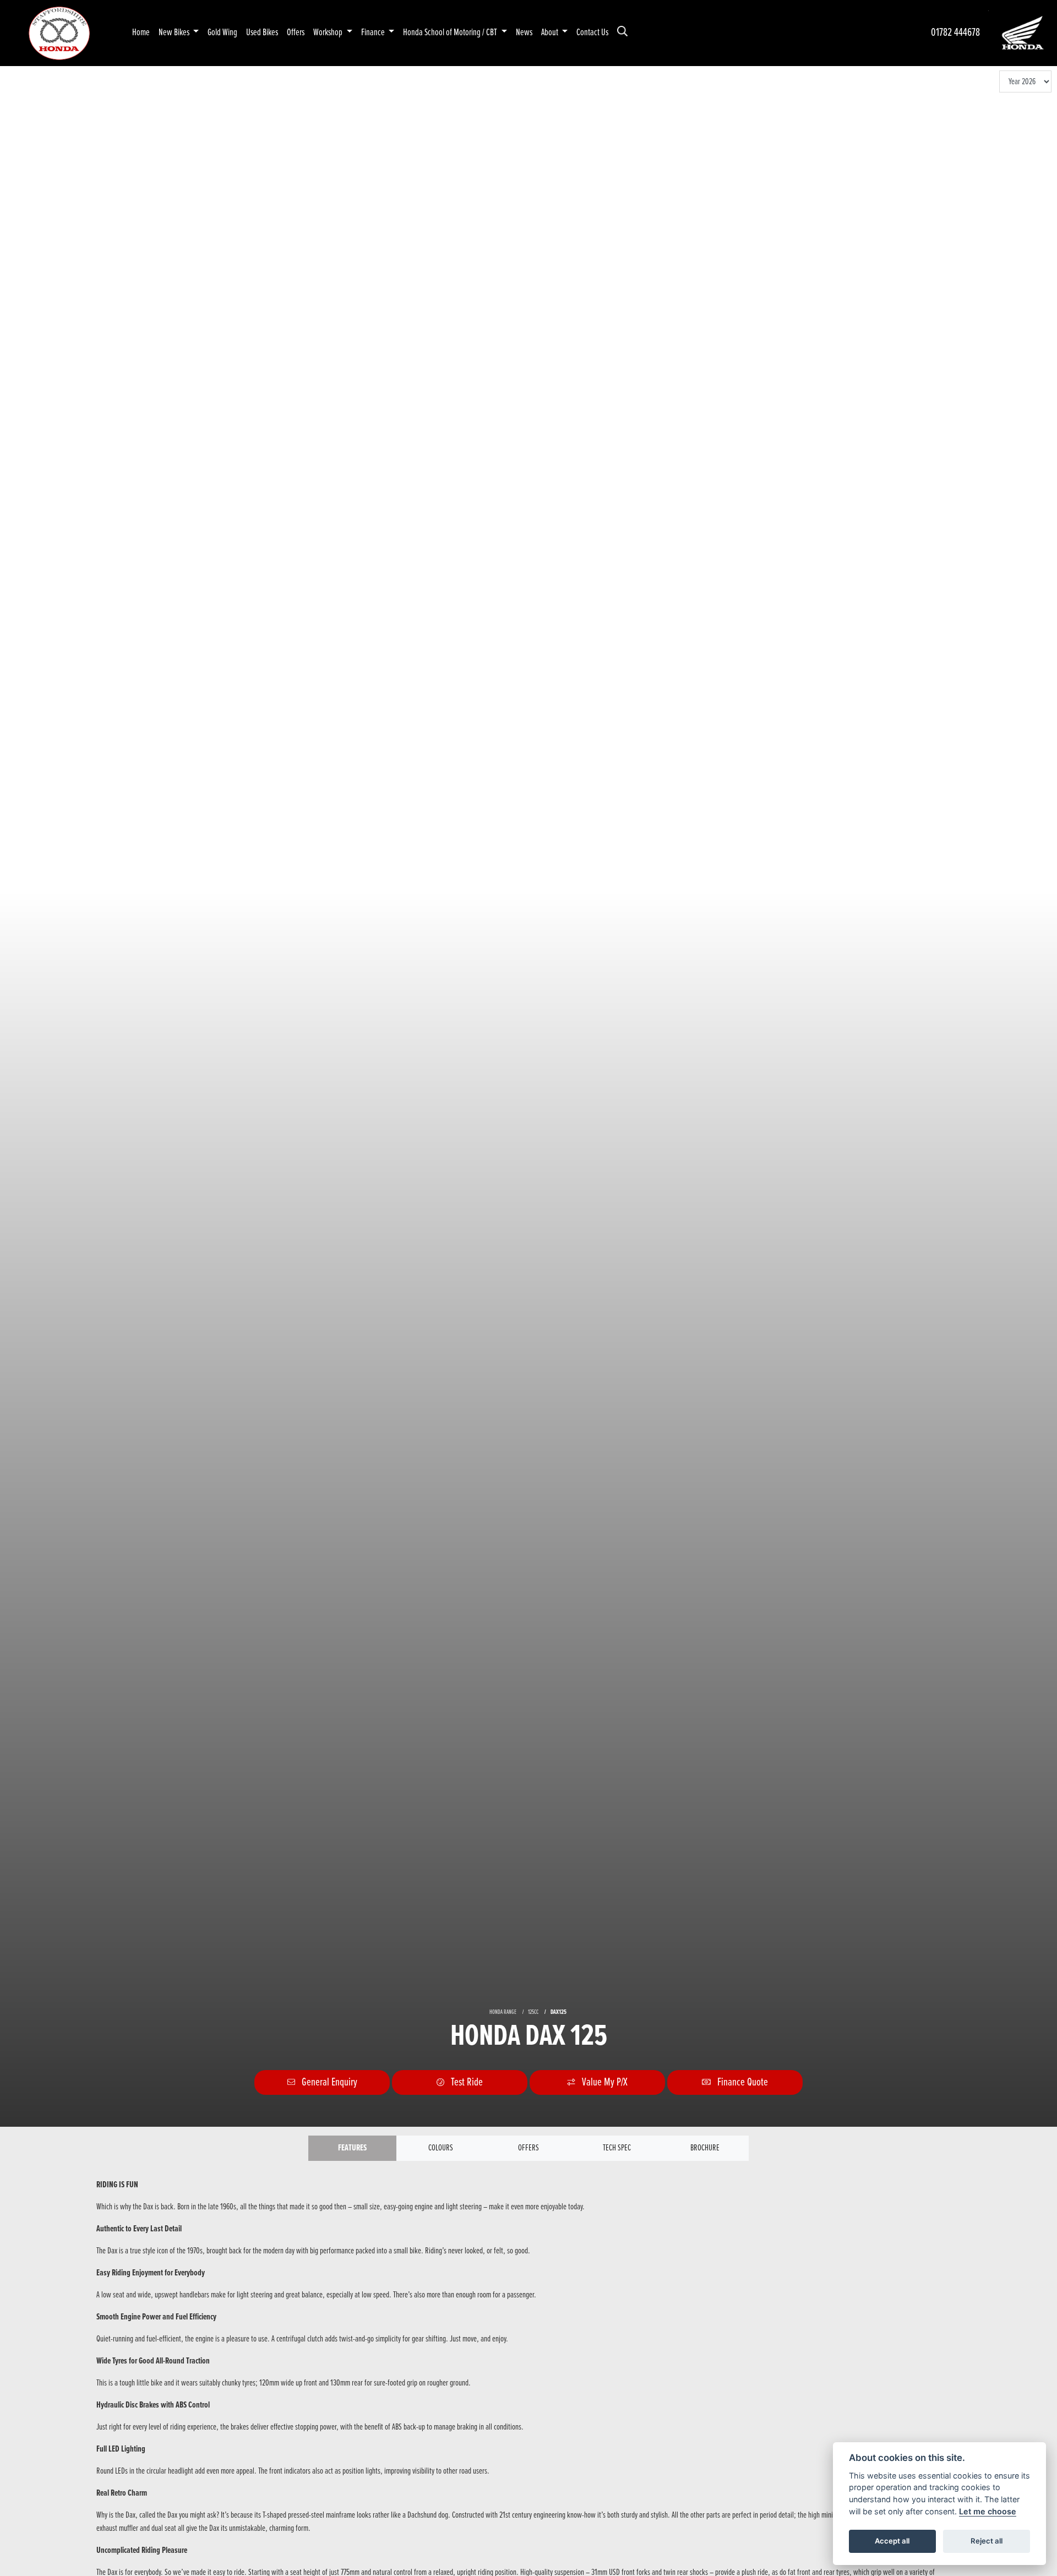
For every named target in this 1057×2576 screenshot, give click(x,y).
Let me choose (988, 2511)
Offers (296, 33)
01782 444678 (955, 33)
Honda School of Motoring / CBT (451, 33)
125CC (533, 2012)
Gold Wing (222, 33)
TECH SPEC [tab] (617, 2148)
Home (141, 33)
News (524, 33)
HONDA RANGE (503, 2012)
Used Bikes (262, 33)
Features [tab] (352, 2148)
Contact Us (592, 33)
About (551, 33)
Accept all (892, 2541)
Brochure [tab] (705, 2148)
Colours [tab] (441, 2148)
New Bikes (175, 33)
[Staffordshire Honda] (59, 33)
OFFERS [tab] (528, 2148)
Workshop (329, 33)
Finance (374, 33)
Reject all (987, 2541)
